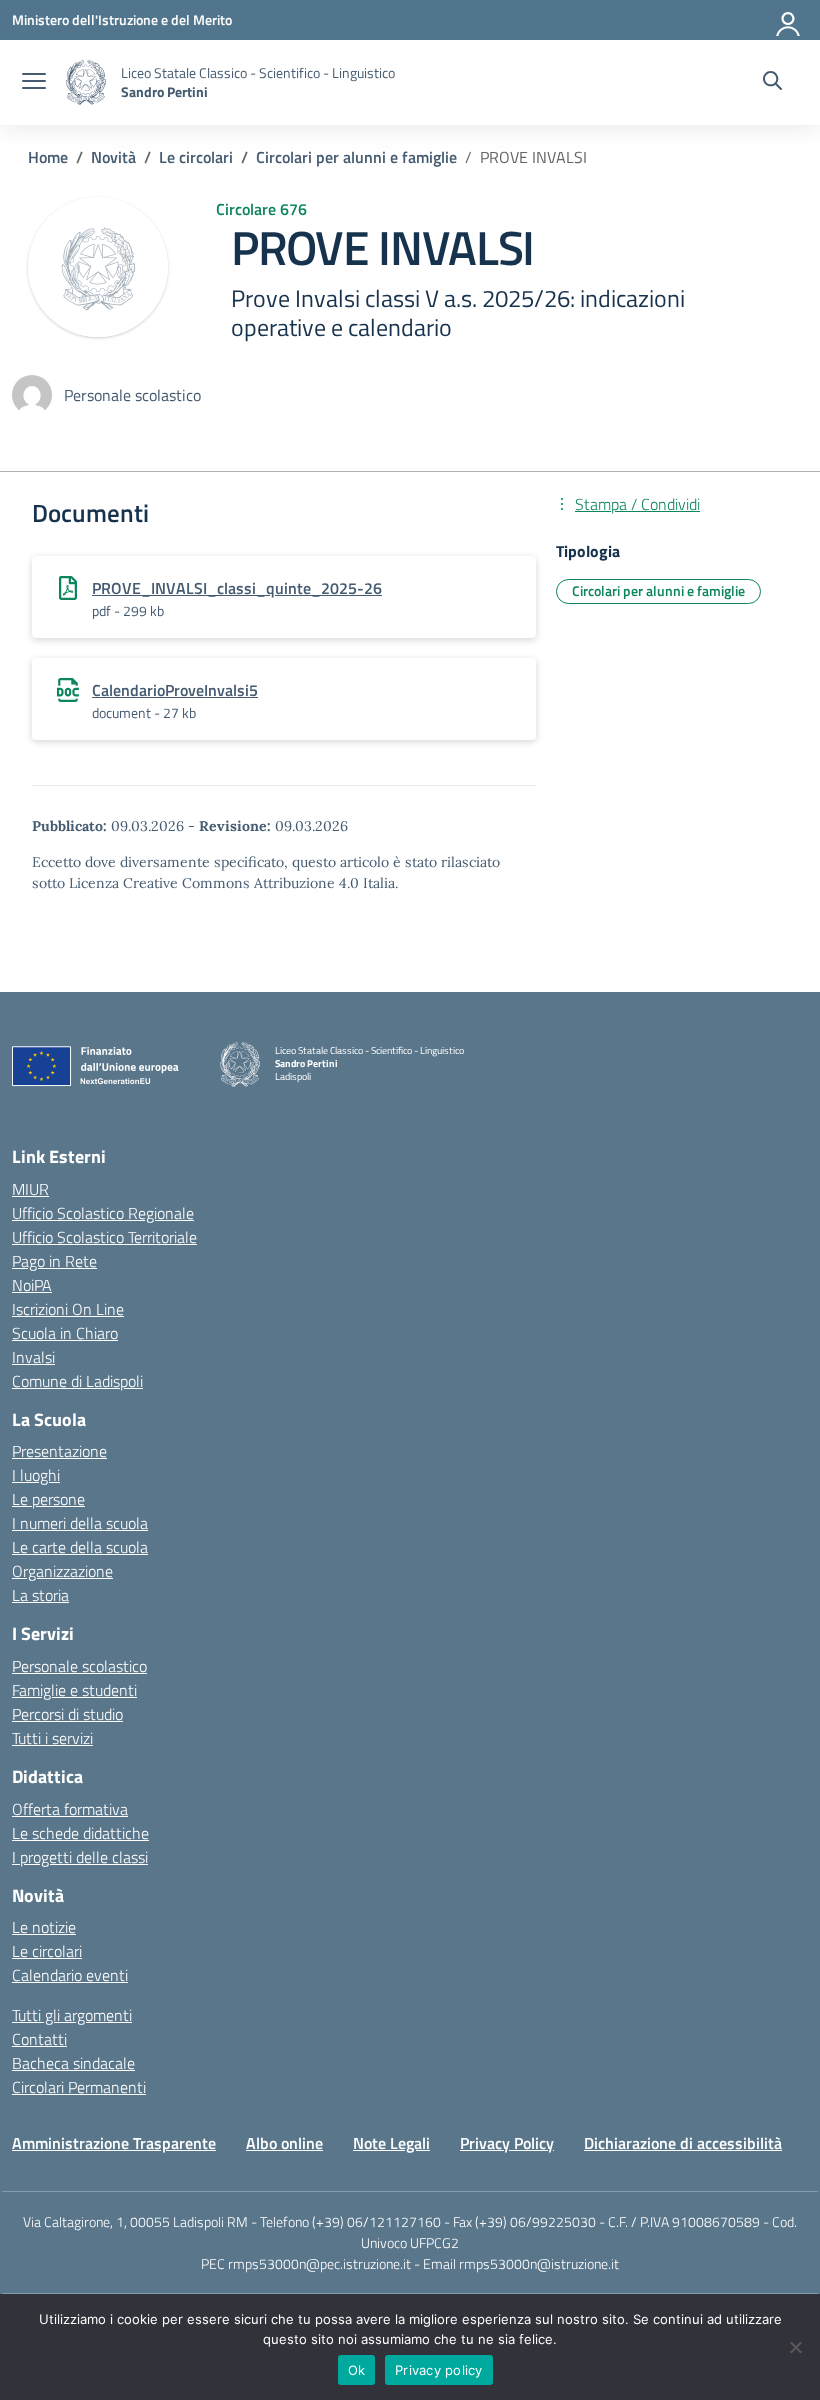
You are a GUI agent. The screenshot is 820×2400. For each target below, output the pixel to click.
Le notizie (44, 1927)
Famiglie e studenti (74, 1690)
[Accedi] (789, 20)
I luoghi (36, 1475)
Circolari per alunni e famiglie (658, 590)
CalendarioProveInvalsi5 (175, 690)
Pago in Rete (54, 1261)
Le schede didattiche (80, 1833)
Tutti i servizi (52, 1738)
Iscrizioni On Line (68, 1309)
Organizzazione (62, 1571)
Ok (357, 2370)
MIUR (30, 1189)
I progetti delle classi (80, 1857)
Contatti (39, 2039)
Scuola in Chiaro (65, 1333)
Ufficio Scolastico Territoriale (104, 1237)
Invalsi (33, 1357)
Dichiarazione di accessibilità (683, 2143)
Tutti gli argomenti (72, 2015)
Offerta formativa (70, 1809)
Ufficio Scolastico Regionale (103, 1213)
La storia (40, 1595)
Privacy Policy (507, 2143)
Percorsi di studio (67, 1714)
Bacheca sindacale (73, 2063)
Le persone (48, 1499)
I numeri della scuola (80, 1523)
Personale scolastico (79, 1666)
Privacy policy (439, 2370)
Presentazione (59, 1451)
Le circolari (47, 1951)
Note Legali (391, 2143)
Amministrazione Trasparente (114, 2143)
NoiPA (32, 1285)
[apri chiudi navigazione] (34, 83)
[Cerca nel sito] (772, 83)
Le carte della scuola (80, 1547)
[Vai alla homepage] (86, 82)
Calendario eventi (70, 1975)
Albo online (284, 2143)
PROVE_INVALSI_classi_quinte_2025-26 (237, 588)
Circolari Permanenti (79, 2087)
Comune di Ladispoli (77, 1381)
